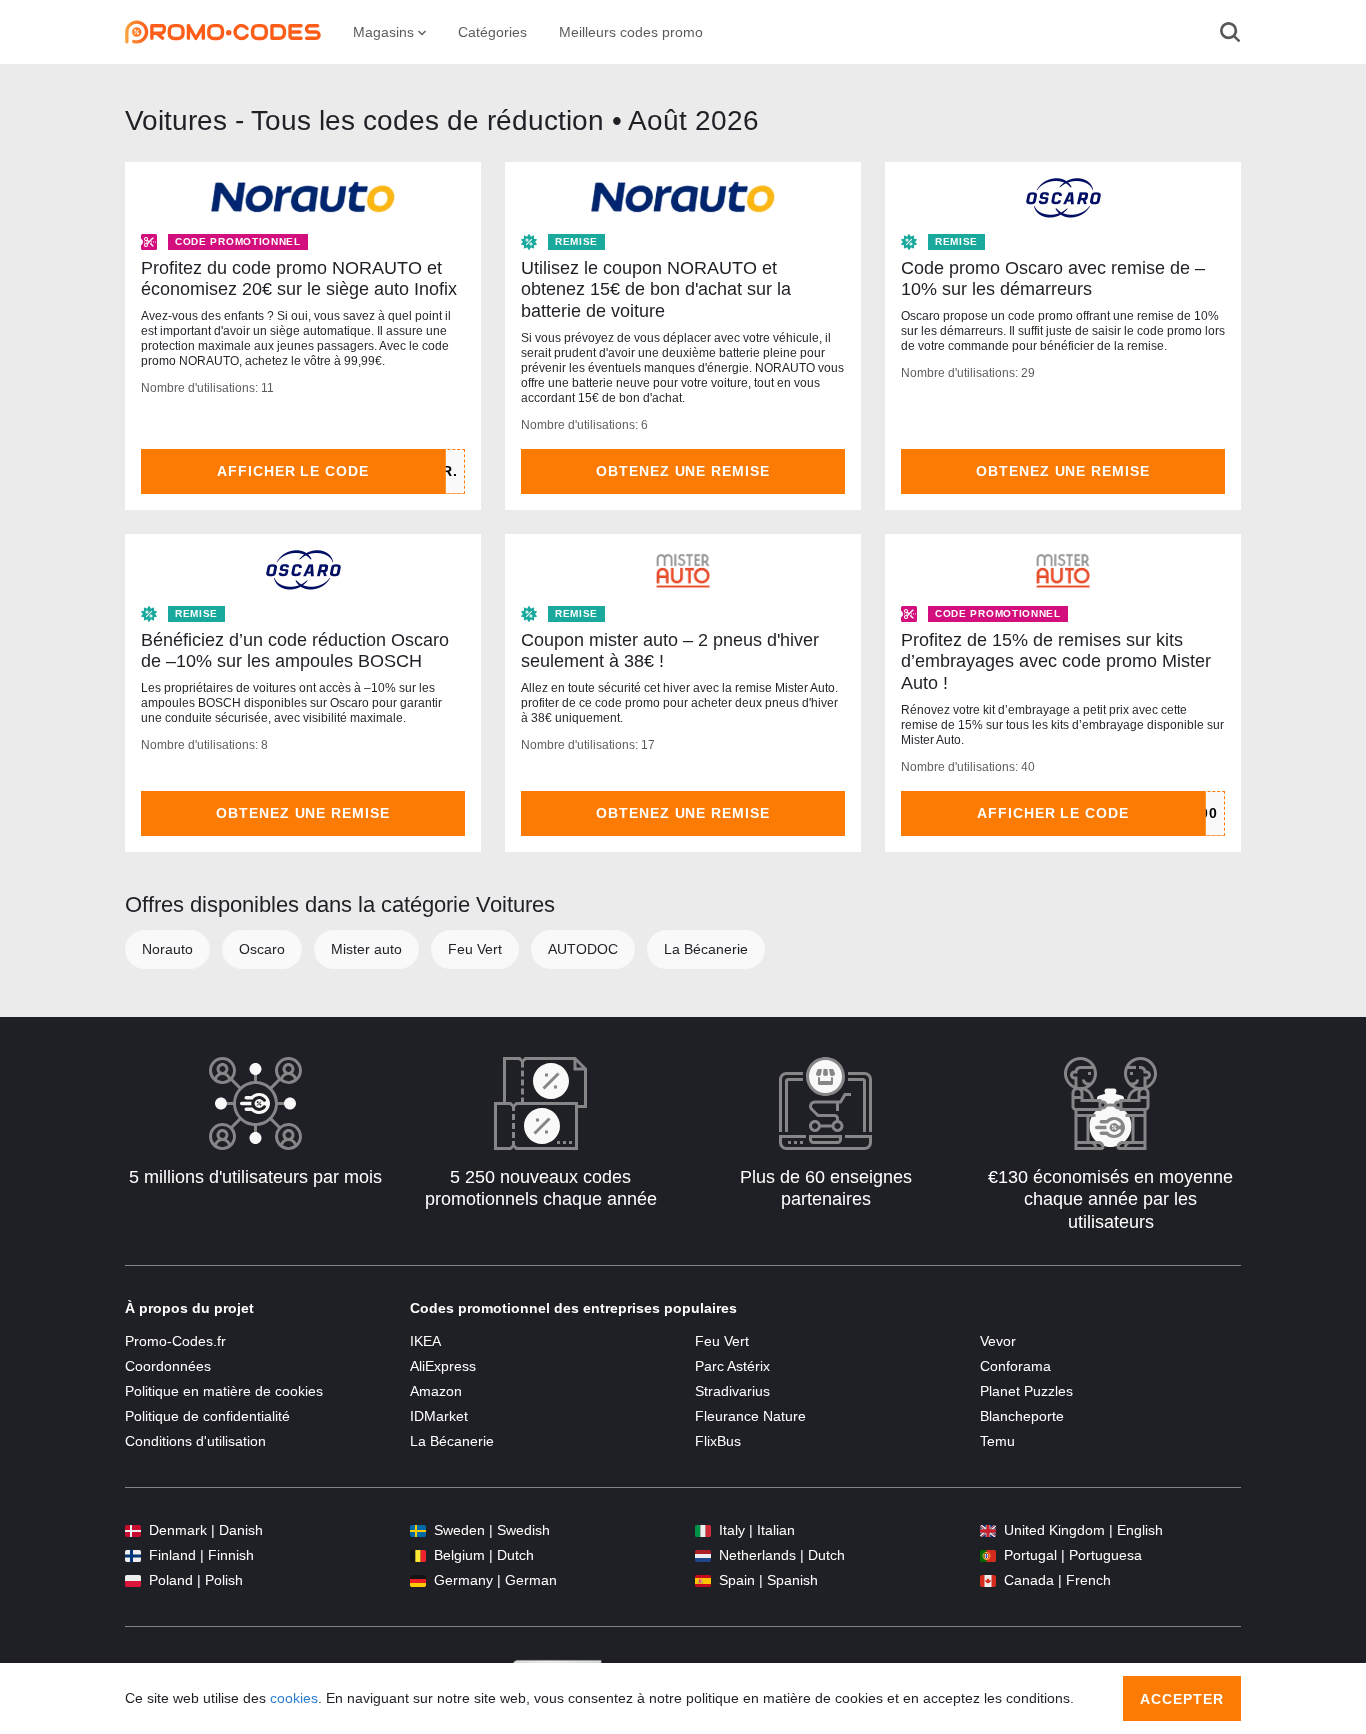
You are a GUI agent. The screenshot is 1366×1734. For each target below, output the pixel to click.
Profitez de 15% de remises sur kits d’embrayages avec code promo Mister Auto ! (1056, 661)
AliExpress (443, 1366)
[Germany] (418, 1580)
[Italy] (703, 1530)
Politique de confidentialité (207, 1416)
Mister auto (366, 949)
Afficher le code (293, 471)
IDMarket (439, 1416)
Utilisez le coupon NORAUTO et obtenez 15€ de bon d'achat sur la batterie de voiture (656, 289)
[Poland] (133, 1580)
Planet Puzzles (1026, 1391)
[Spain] (703, 1580)
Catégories (492, 32)
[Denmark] (133, 1530)
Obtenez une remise (683, 471)
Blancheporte (1022, 1416)
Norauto (167, 949)
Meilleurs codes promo (631, 32)
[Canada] (988, 1580)
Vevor (998, 1341)
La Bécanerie (706, 949)
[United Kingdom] (988, 1530)
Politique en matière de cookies (224, 1391)
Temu (997, 1441)
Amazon (436, 1391)
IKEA (425, 1341)
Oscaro (262, 949)
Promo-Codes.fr (175, 1341)
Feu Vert (475, 949)
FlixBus (718, 1441)
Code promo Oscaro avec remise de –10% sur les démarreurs (1053, 279)
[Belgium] (418, 1555)
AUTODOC (583, 949)
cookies (294, 1698)
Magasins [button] (385, 32)
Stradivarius (732, 1391)
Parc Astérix (732, 1366)
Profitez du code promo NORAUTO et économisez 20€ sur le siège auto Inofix (299, 279)
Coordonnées (168, 1366)
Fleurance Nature (750, 1416)
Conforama (1015, 1366)
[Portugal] (988, 1555)
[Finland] (133, 1555)
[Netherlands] (703, 1555)
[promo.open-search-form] (1230, 32)
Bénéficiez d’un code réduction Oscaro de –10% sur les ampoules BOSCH (295, 651)
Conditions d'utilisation (195, 1441)
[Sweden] (418, 1530)
